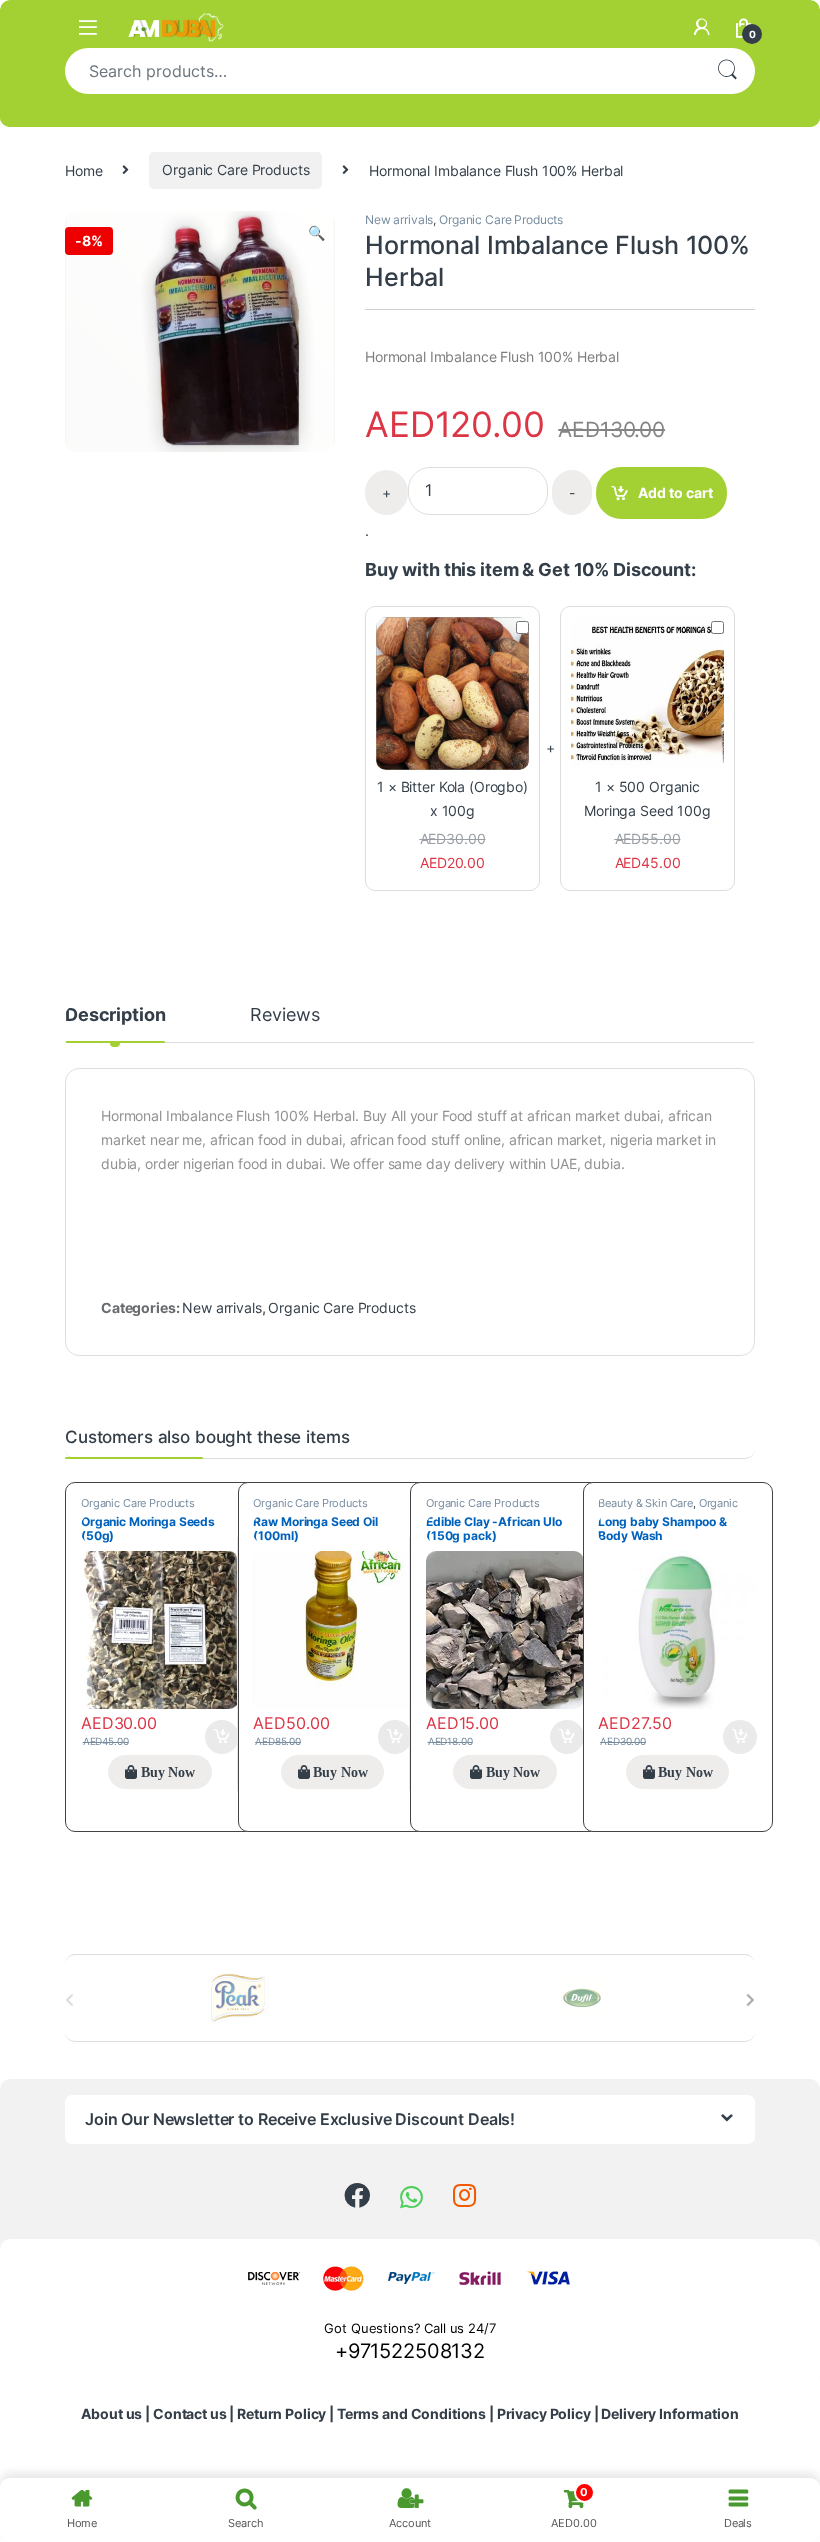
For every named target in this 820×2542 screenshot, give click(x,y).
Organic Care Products (235, 169)
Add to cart (675, 492)
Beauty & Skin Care (645, 1503)
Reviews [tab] (284, 1015)
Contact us (190, 2413)
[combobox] (382, 71)
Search (727, 71)
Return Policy (281, 2413)
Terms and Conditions (411, 2413)
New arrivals (399, 219)
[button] (316, 233)
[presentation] (750, 2000)
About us (111, 2413)
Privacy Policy (544, 2413)
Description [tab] (115, 1015)
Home (83, 169)
